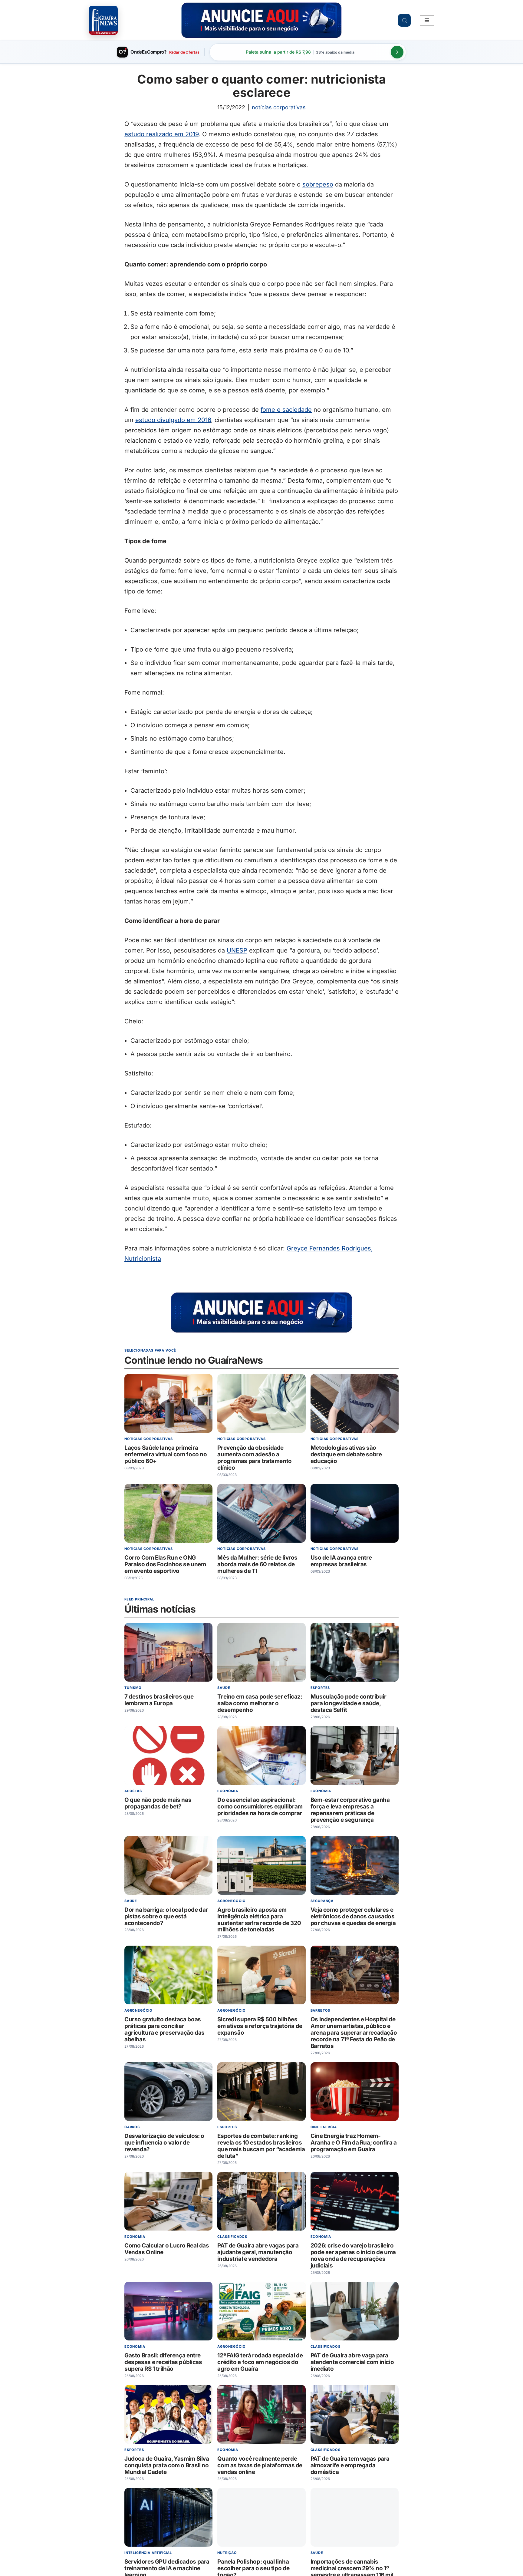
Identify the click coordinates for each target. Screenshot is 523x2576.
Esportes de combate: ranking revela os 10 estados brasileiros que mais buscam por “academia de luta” (261, 2146)
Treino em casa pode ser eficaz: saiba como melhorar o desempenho (260, 1704)
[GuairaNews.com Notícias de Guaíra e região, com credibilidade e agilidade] (103, 20)
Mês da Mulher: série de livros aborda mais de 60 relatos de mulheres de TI (257, 1564)
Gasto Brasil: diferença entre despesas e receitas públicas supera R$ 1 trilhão (163, 2362)
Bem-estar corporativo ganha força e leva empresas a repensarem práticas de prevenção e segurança (350, 1810)
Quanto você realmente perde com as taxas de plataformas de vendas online (260, 2465)
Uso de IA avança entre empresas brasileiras (341, 1561)
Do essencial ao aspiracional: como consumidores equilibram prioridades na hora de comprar (260, 1807)
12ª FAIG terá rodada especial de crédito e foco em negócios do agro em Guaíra (260, 2362)
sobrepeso (318, 184)
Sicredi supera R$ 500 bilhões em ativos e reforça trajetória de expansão (260, 2026)
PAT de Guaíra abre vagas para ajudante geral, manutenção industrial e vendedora (258, 2252)
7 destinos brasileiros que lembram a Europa (159, 1700)
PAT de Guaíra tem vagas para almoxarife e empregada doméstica (350, 2465)
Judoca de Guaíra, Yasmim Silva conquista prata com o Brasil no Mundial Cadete (167, 2465)
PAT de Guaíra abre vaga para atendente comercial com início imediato (352, 2362)
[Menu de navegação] (427, 20)
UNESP (237, 950)
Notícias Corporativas (279, 107)
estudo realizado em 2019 (161, 134)
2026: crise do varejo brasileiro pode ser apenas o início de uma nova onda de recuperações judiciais (353, 2256)
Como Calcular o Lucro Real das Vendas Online (167, 2249)
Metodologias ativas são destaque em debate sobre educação (346, 1454)
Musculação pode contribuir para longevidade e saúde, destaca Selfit (349, 1704)
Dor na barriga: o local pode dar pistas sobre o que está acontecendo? (166, 1916)
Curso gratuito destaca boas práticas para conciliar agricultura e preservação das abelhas (164, 2030)
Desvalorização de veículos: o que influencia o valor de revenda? (164, 2143)
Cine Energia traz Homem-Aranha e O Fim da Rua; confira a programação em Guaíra (354, 2143)
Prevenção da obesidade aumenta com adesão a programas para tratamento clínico (255, 1458)
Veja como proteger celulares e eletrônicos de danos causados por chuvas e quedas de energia (353, 1916)
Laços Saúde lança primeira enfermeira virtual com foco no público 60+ (166, 1454)
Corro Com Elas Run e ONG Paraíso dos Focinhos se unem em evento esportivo (165, 1564)
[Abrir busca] (404, 20)
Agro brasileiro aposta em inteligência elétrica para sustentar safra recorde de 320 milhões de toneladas (259, 1920)
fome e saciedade (286, 410)
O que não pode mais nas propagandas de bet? (158, 1803)
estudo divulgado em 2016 (173, 420)
